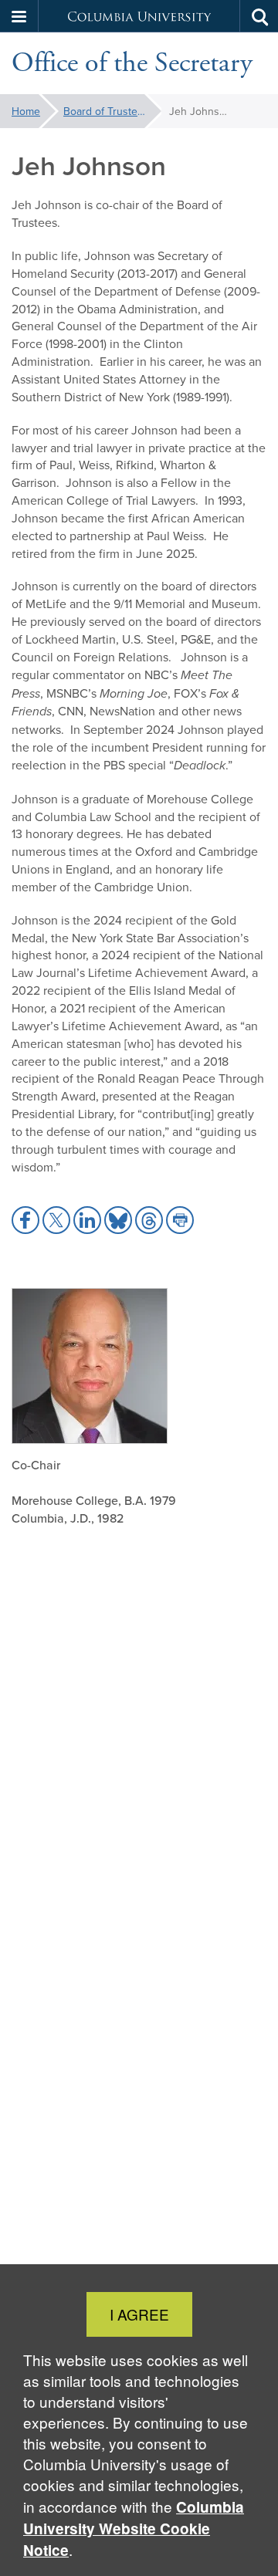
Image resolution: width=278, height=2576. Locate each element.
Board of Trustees (106, 111)
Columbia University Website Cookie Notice (134, 2529)
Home (26, 111)
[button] (19, 16)
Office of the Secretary (132, 63)
